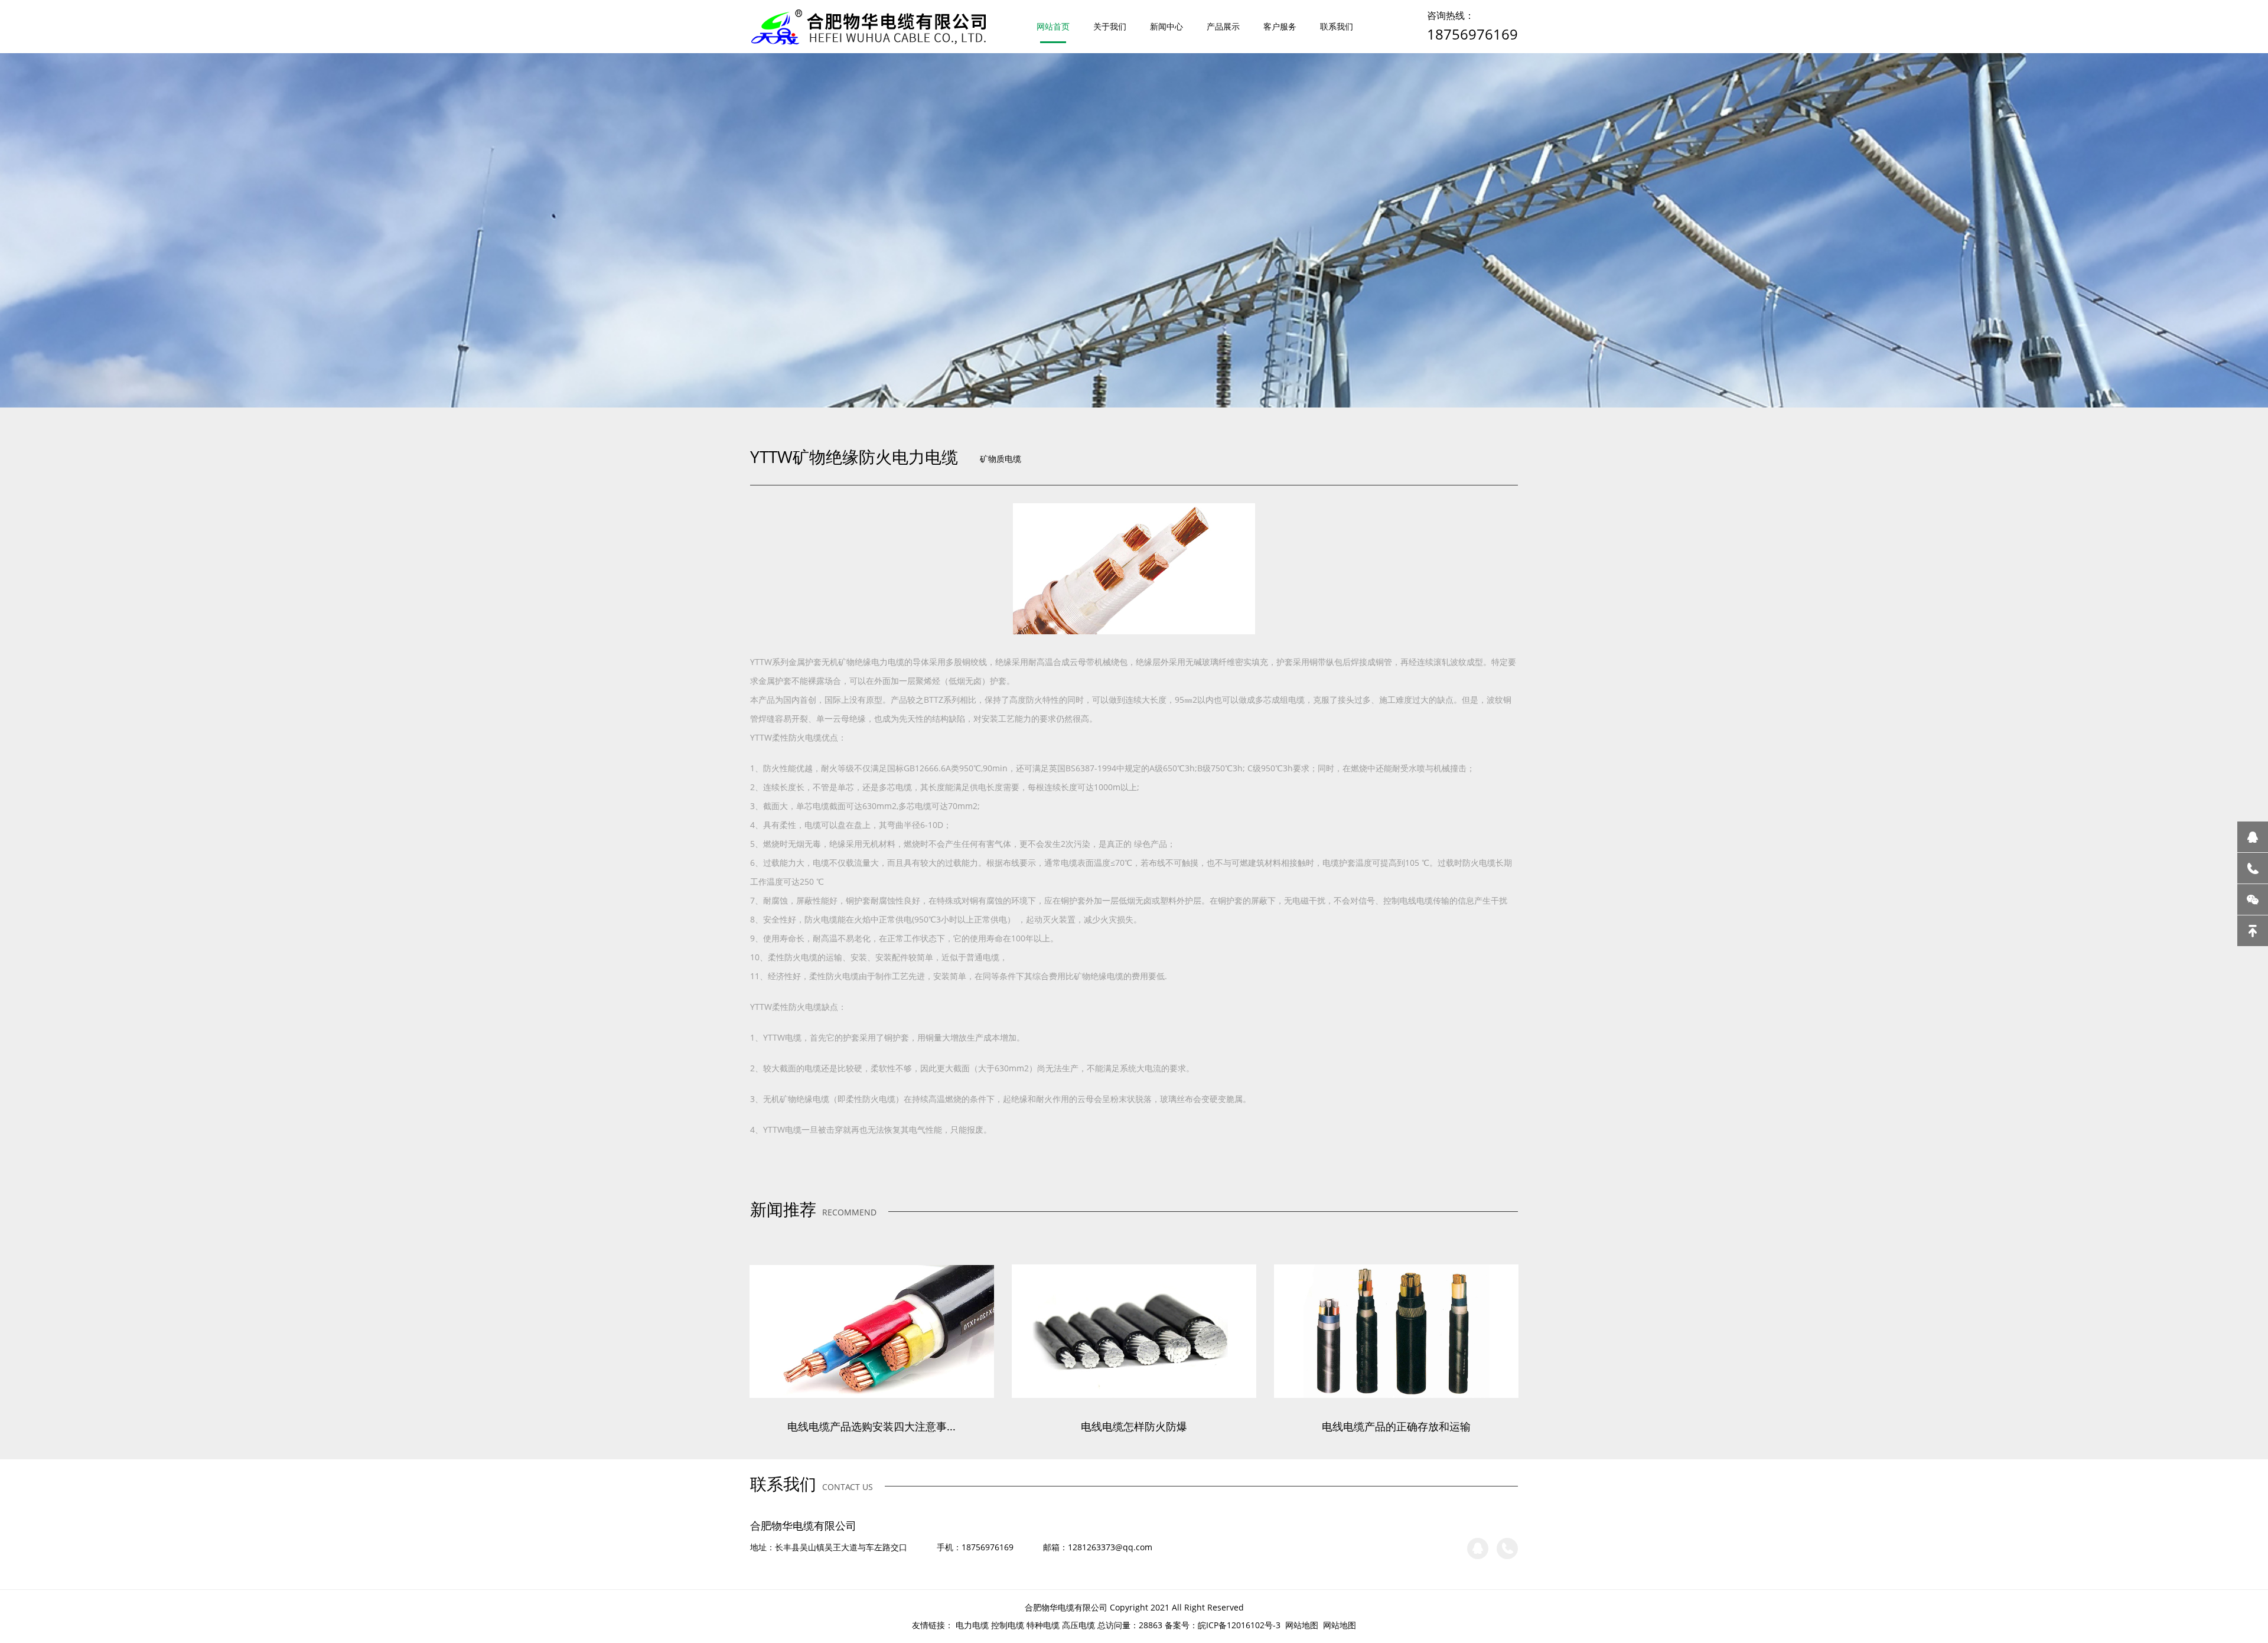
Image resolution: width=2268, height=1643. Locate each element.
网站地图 (1302, 1625)
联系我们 (1337, 26)
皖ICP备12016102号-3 (1239, 1625)
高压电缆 (1078, 1625)
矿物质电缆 (1001, 459)
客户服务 (1280, 26)
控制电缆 (1008, 1625)
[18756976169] (2253, 868)
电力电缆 (972, 1625)
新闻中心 (1166, 26)
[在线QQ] (2253, 837)
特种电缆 (1043, 1625)
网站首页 (1053, 26)
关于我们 (1110, 26)
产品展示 (1223, 26)
